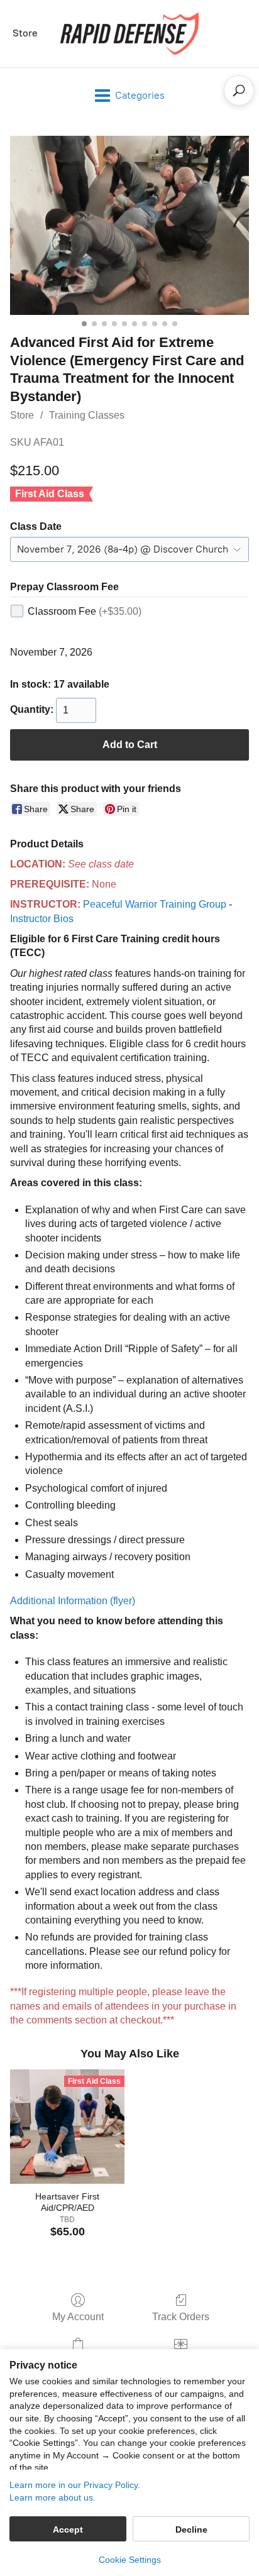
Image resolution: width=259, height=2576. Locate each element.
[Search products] (239, 91)
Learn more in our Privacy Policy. (75, 2485)
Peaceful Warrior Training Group (155, 904)
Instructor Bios (42, 919)
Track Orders (181, 2317)
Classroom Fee (85, 611)
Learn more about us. (52, 2497)
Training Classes (87, 415)
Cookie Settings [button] (130, 2560)
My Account (78, 2317)
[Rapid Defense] (129, 34)
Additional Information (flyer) (73, 1601)
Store (25, 33)
